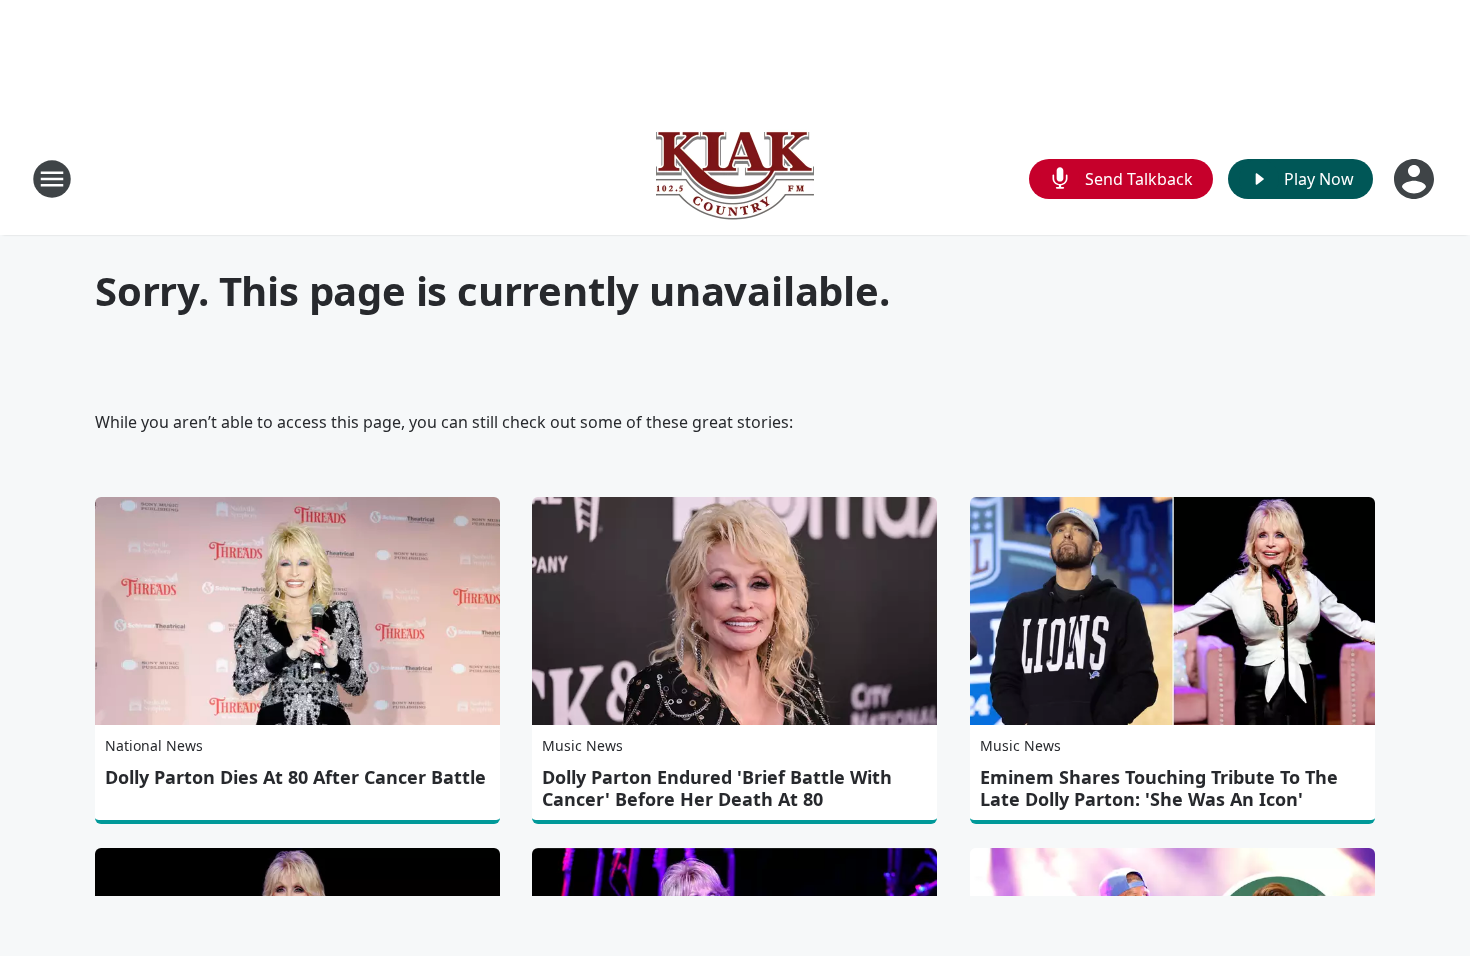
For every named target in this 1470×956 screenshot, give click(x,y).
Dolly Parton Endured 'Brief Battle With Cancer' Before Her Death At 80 (717, 788)
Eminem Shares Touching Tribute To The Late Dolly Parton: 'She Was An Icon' (1159, 788)
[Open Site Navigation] (52, 179)
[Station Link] (735, 178)
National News (154, 745)
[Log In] (1416, 179)
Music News (582, 745)
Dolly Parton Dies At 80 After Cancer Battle (295, 777)
